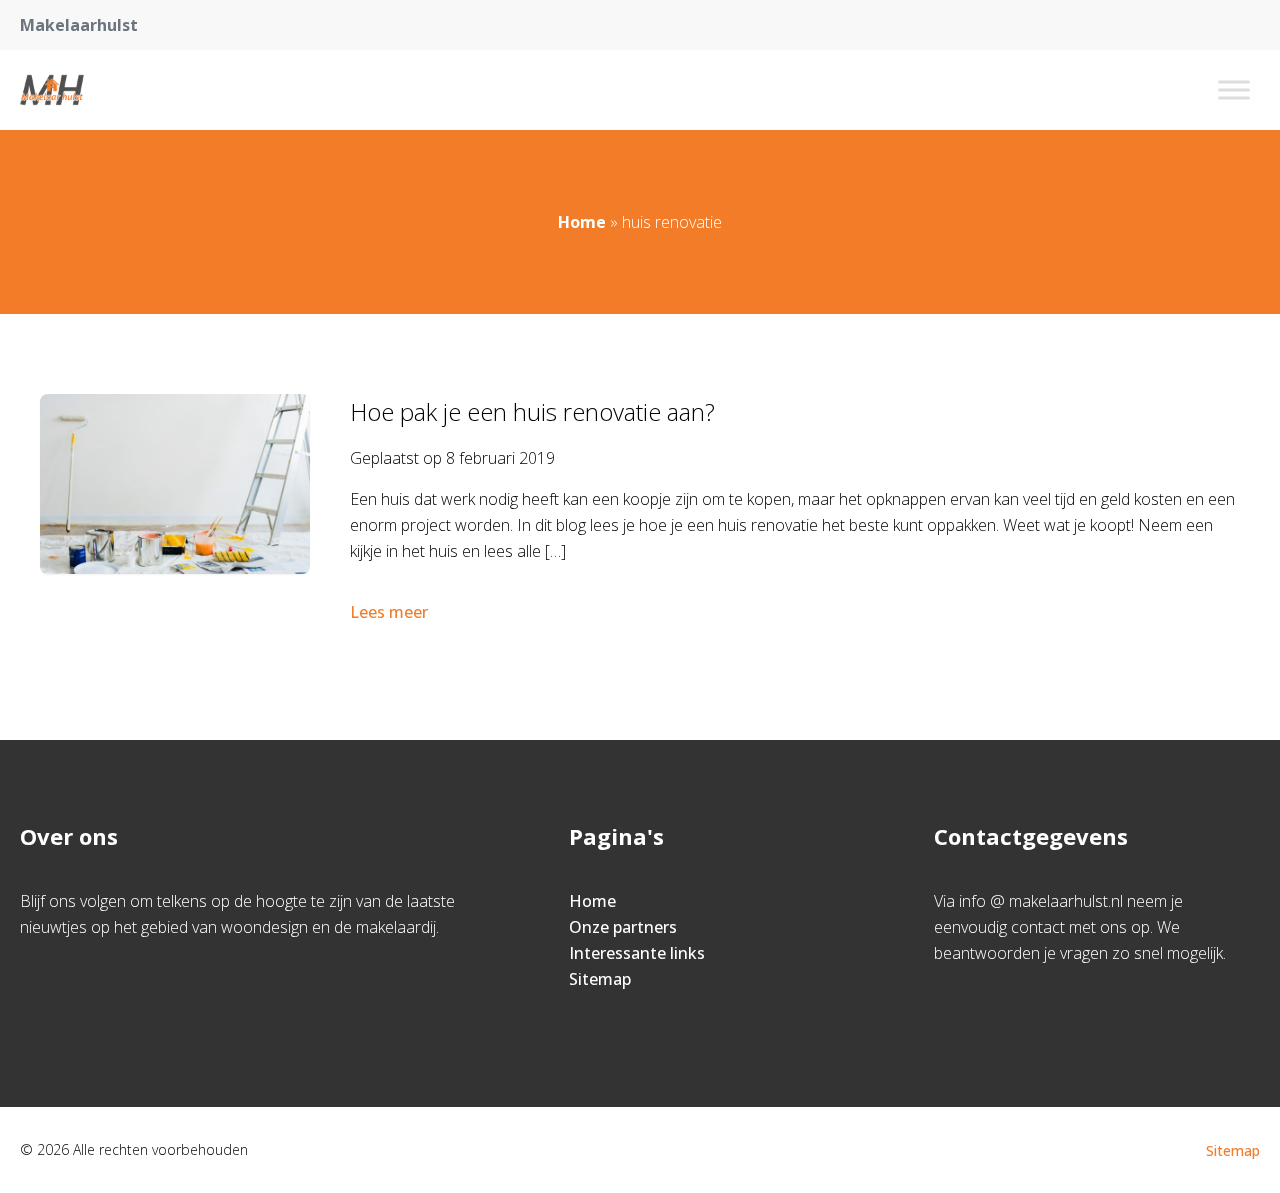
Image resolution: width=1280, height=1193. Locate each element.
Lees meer (389, 612)
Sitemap (600, 979)
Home (582, 222)
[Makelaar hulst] (52, 90)
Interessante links (637, 953)
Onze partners (623, 927)
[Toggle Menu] (1234, 89)
